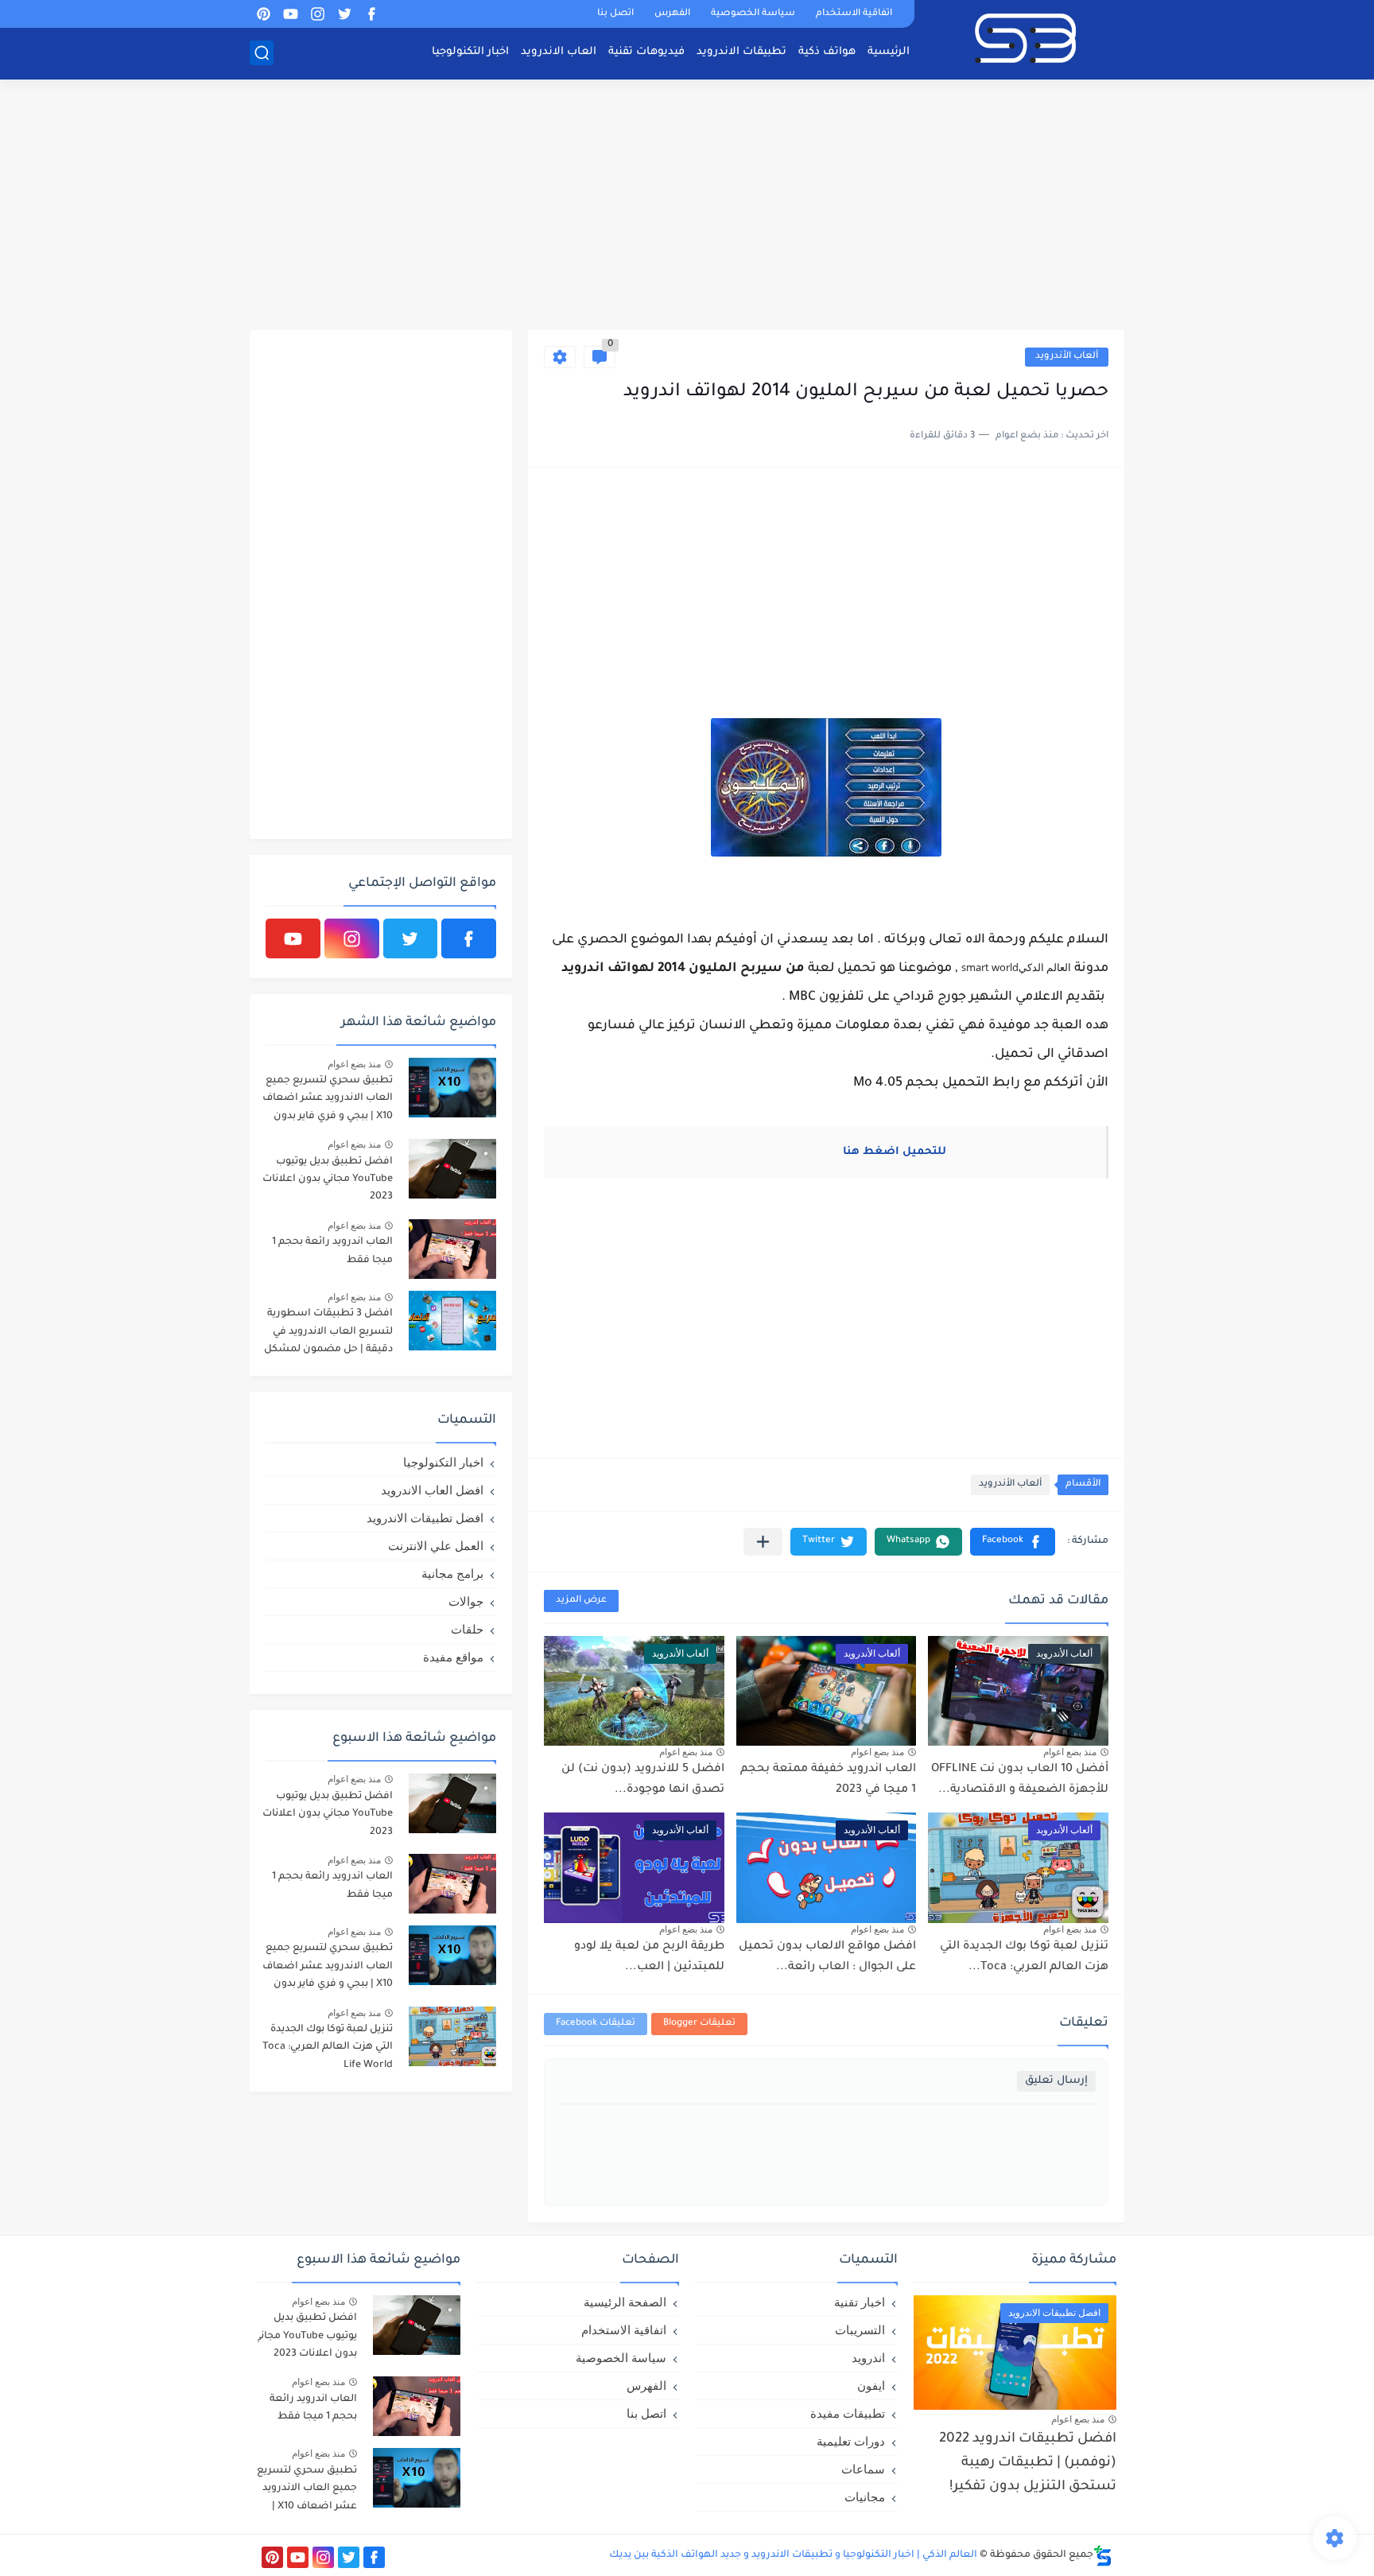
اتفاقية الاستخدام (854, 14)
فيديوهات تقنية (646, 52)
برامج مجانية (452, 1574)
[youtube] (290, 14)
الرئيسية (889, 52)
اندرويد (868, 2358)
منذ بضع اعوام (1070, 1752)
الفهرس (672, 14)
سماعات (863, 2469)
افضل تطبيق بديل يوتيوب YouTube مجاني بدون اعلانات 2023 (328, 1180)
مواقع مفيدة (453, 1657)
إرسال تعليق (1056, 2081)
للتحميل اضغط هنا (896, 1152)
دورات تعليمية (851, 2441)
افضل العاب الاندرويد (432, 1490)
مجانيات (865, 2497)
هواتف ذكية (827, 52)
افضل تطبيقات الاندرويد (425, 1518)
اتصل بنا (615, 14)
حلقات (467, 1629)
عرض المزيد (581, 1601)
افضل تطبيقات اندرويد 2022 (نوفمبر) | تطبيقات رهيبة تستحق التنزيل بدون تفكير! (1028, 2464)
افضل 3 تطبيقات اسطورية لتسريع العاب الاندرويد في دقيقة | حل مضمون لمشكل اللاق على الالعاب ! (328, 1334)
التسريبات (860, 2330)
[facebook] (371, 14)
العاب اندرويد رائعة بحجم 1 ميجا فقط (332, 1251)
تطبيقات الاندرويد (741, 52)
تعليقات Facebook (596, 2024)
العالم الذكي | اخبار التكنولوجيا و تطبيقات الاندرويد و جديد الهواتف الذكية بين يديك (793, 2555)
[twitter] (344, 14)
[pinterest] (263, 14)
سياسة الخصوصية (753, 14)
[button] (1013, 1542)
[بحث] (262, 53)
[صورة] (452, 1088)
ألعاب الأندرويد (1067, 357)
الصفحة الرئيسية (625, 2302)
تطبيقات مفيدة (848, 2413)
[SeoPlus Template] (1103, 2556)
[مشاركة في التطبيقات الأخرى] (763, 1542)
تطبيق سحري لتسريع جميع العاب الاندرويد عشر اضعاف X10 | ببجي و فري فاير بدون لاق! (328, 1101)
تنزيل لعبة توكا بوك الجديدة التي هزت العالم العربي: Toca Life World (328, 2048)
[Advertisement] (687, 207)
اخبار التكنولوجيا (470, 52)
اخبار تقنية (860, 2302)
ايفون (871, 2386)
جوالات (466, 1601)
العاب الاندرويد (559, 52)
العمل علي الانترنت (436, 1546)
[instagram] (317, 14)
